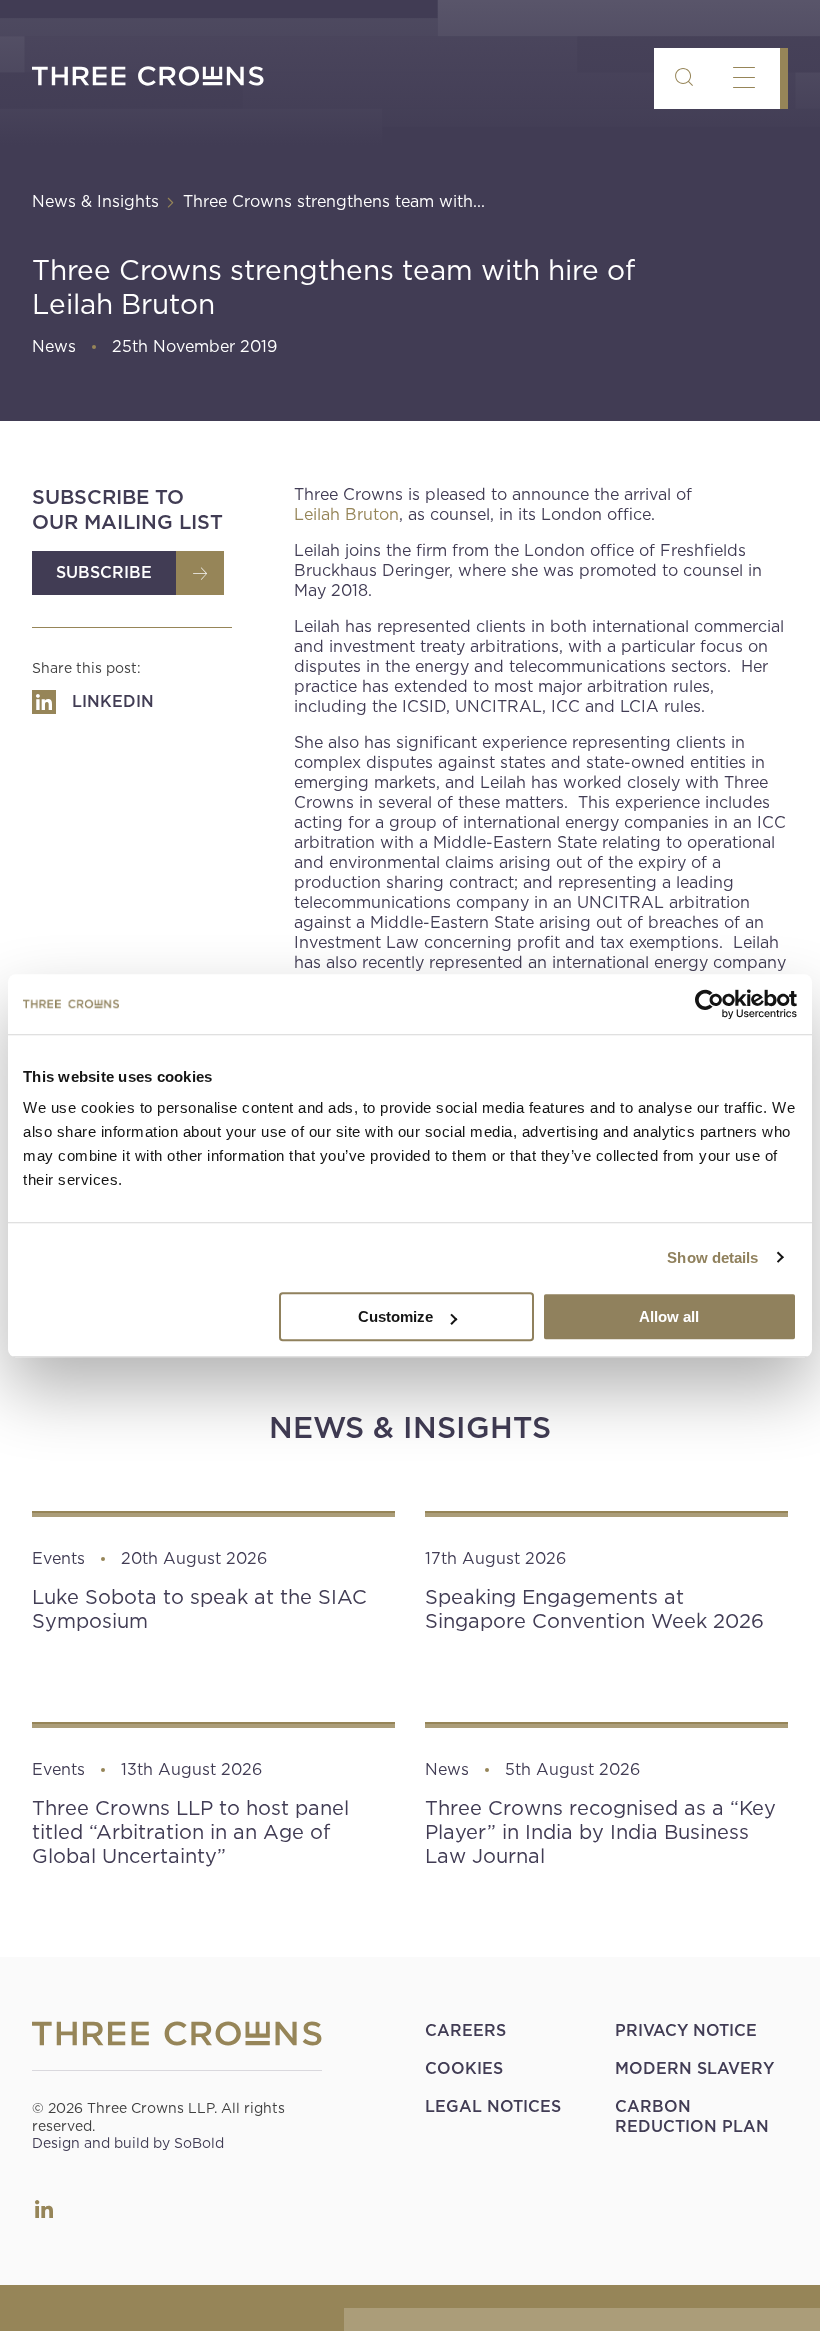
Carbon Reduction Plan (692, 2116)
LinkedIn (44, 2209)
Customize (395, 1316)
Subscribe (104, 572)
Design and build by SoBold (128, 2143)
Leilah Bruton (346, 514)
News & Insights (95, 201)
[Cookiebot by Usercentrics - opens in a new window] (709, 1004)
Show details (712, 1257)
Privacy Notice (686, 2030)
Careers (465, 2030)
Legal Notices (493, 2106)
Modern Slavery (694, 2068)
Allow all (669, 1316)
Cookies (464, 2068)
